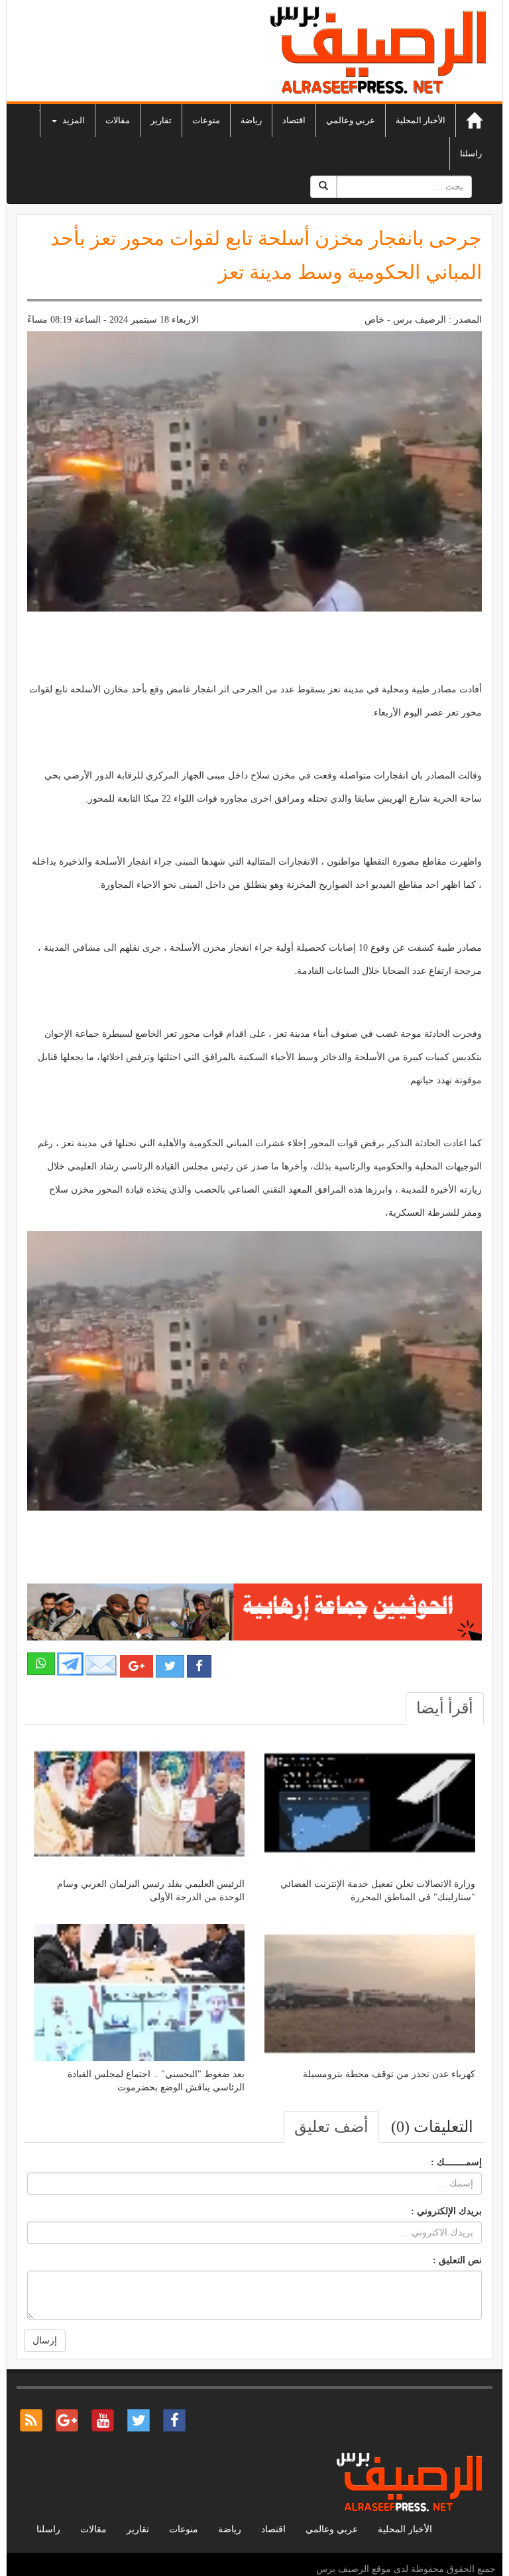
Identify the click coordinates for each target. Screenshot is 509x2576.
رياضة (251, 120)
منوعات (206, 120)
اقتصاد (294, 120)
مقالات (118, 120)
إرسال (45, 2340)
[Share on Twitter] (170, 1666)
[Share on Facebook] (199, 1666)
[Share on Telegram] (70, 1663)
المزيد (73, 120)
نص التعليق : (457, 2260)
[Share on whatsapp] (41, 1664)
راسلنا (471, 153)
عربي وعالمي (351, 120)
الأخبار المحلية (421, 120)
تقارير (161, 120)
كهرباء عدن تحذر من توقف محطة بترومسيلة (389, 2074)
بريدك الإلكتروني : (446, 2211)
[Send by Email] (101, 1665)
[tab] (445, 1708)
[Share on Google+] (137, 1666)
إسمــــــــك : (456, 2162)
